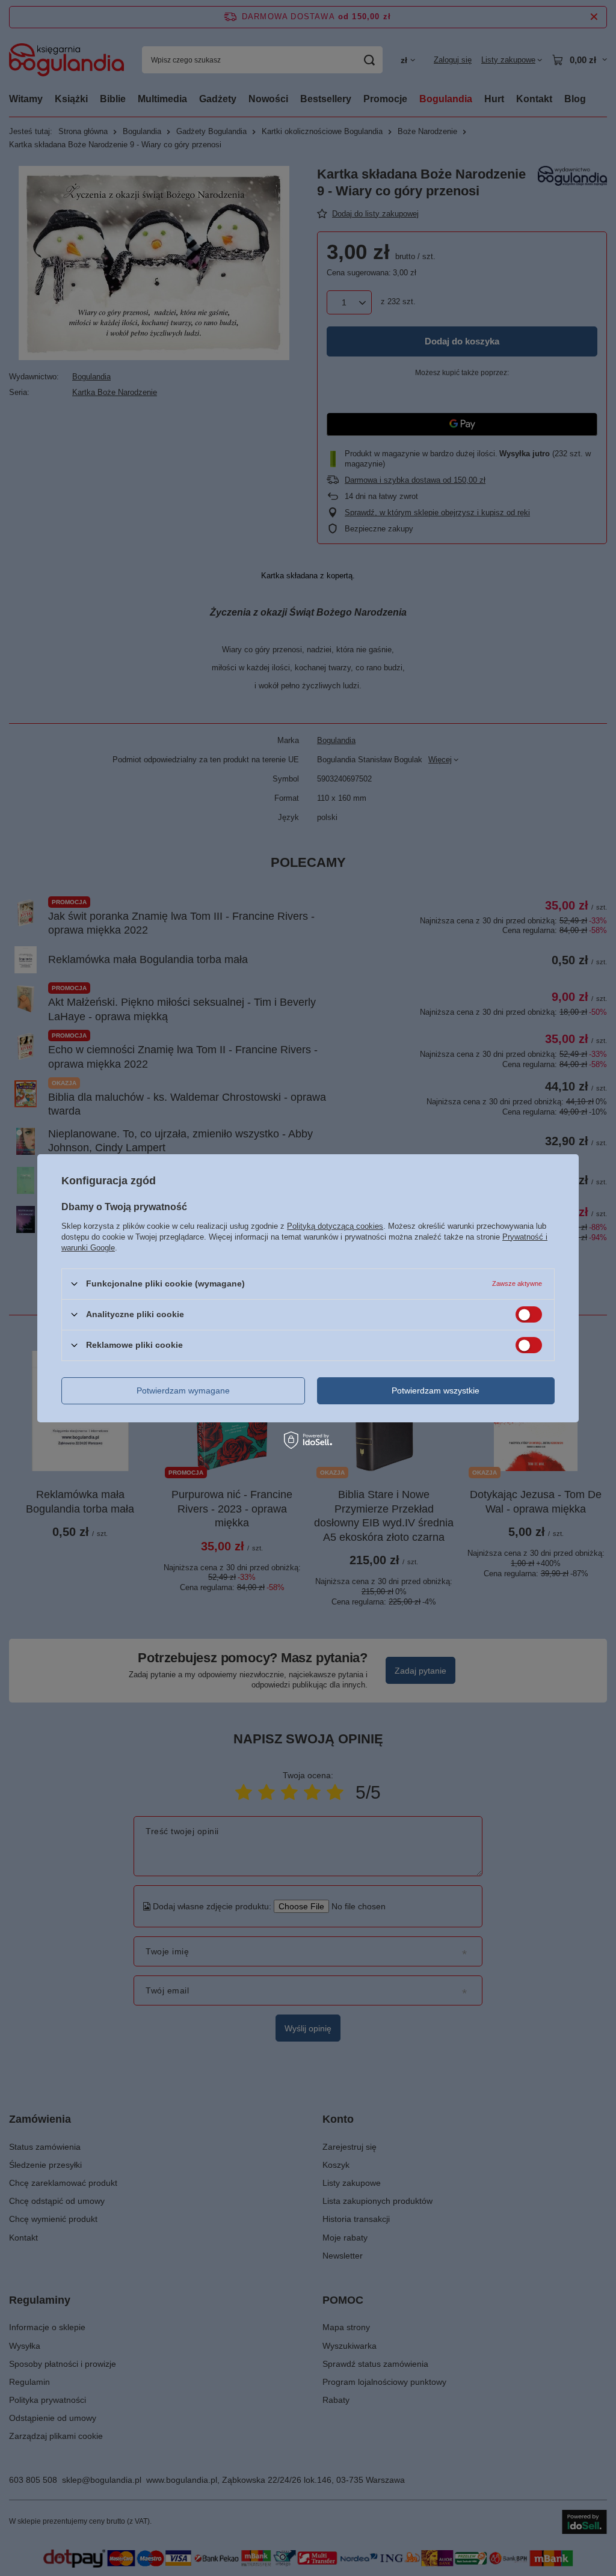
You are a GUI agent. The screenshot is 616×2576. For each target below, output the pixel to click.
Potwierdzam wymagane (183, 1390)
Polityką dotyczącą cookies (335, 1225)
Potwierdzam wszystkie (436, 1390)
